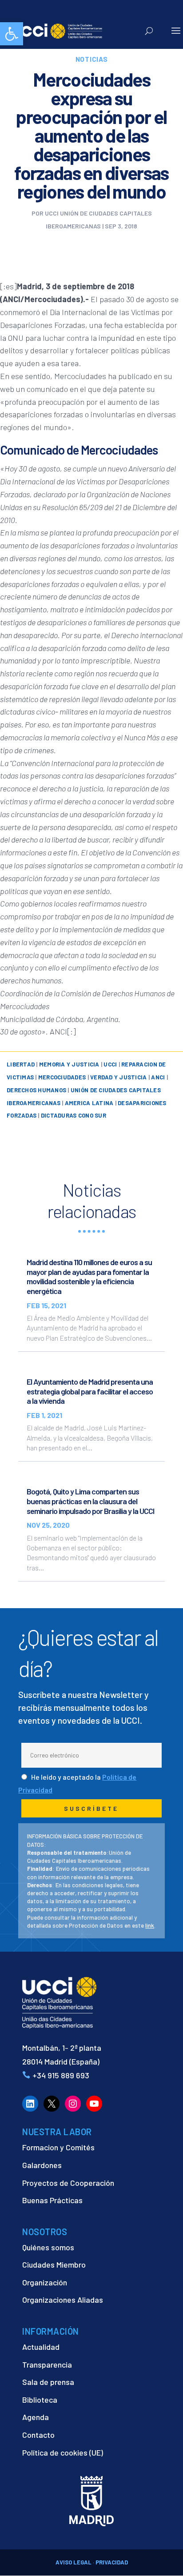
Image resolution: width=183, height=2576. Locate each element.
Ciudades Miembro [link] (54, 2264)
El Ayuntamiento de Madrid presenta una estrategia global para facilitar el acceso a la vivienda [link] (90, 1391)
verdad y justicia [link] (118, 1077)
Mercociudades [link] (62, 1077)
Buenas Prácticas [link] (52, 2200)
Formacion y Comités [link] (58, 2147)
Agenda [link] (36, 2417)
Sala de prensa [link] (48, 2382)
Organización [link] (45, 2282)
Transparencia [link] (47, 2364)
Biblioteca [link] (40, 2400)
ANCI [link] (158, 1077)
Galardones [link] (42, 2165)
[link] (12, 34)
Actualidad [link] (41, 2347)
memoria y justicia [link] (69, 1064)
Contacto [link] (38, 2435)
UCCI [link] (110, 1064)
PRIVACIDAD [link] (112, 2562)
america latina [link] (89, 1103)
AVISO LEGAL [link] (74, 2562)
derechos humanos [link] (36, 1090)
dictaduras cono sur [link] (74, 1115)
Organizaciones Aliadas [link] (63, 2300)
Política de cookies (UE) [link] (63, 2452)
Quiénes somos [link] (48, 2247)
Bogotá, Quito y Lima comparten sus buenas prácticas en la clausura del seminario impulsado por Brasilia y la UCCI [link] (90, 1501)
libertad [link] (21, 1064)
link (150, 1925)
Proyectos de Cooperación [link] (68, 2183)
